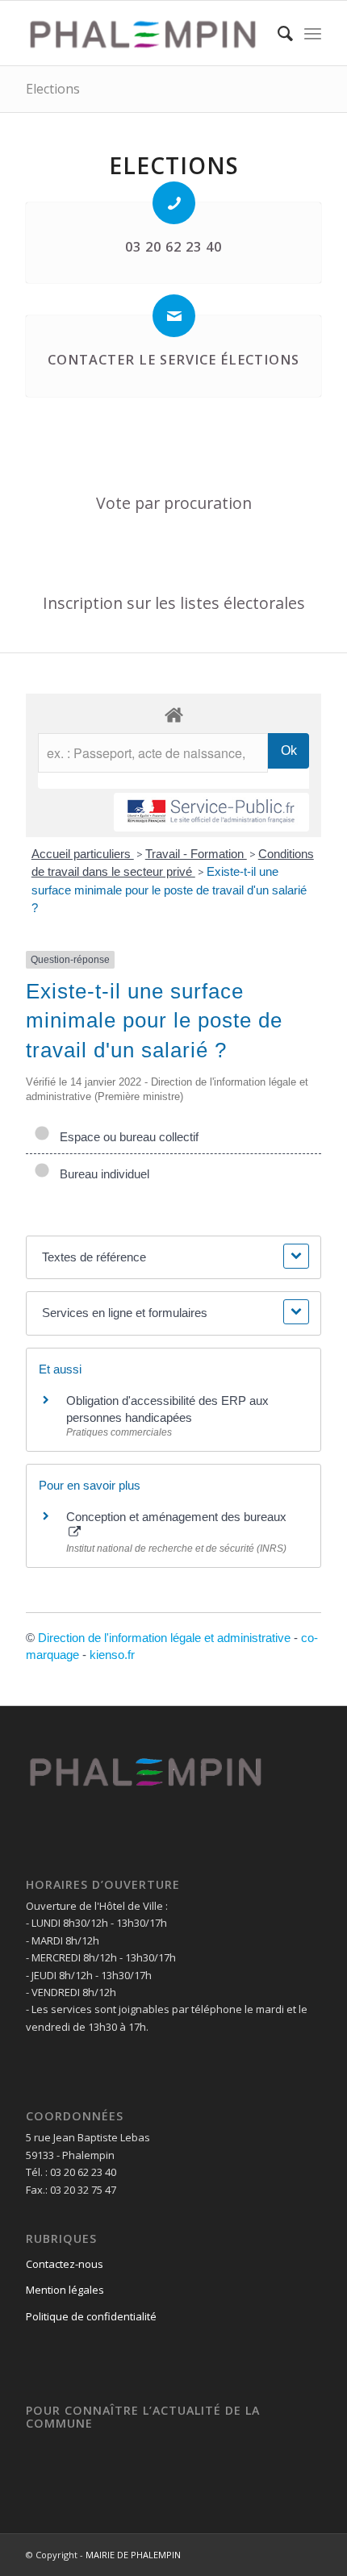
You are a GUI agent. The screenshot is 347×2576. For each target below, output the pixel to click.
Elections (53, 89)
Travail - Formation (196, 854)
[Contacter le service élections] (174, 316)
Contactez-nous (65, 2264)
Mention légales (65, 2290)
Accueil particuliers (83, 854)
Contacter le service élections (173, 360)
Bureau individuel (101, 1174)
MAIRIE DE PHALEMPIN (133, 2555)
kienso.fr (112, 1655)
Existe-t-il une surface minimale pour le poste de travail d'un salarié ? (169, 890)
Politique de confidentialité (91, 2316)
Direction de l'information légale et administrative (164, 1638)
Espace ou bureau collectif (126, 1137)
